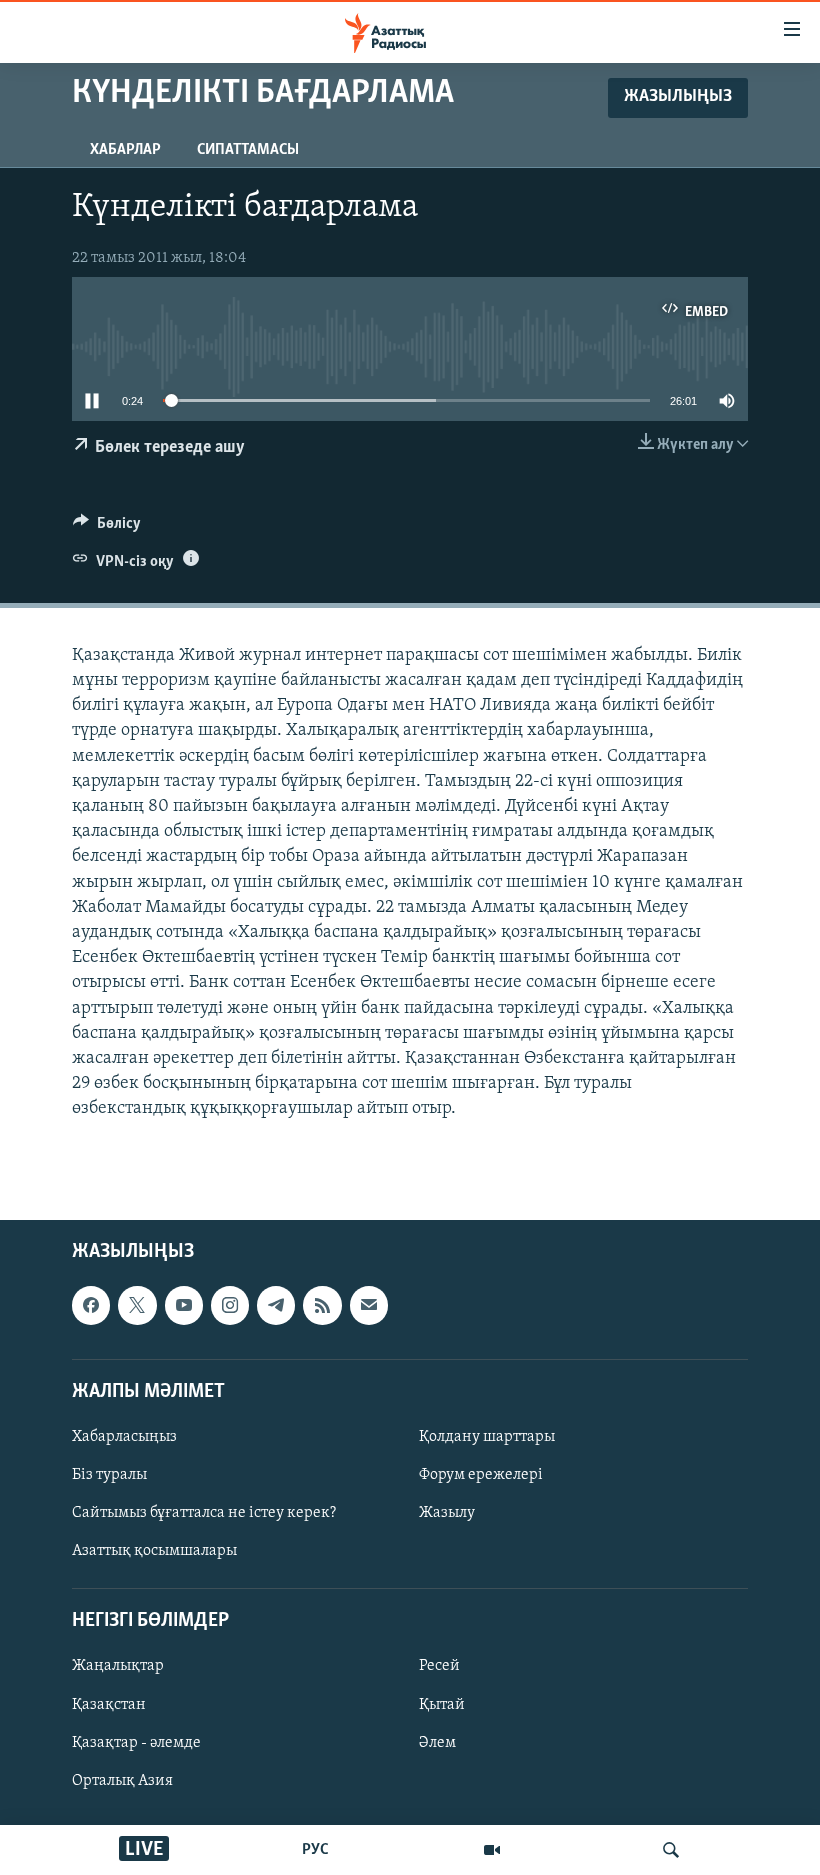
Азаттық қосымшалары (154, 1552)
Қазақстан (109, 1705)
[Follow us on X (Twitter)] (137, 1306)
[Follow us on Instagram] (230, 1306)
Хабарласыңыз (124, 1437)
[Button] (107, 528)
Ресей (439, 1667)
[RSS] (322, 1306)
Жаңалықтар (118, 1667)
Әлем (437, 1743)
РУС (315, 1850)
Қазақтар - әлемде (136, 1743)
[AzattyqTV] (492, 1850)
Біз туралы (109, 1475)
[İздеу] (671, 1850)
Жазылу (447, 1514)
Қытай (442, 1705)
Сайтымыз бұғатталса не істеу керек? (204, 1514)
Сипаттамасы (248, 150)
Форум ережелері (481, 1475)
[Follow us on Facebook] (91, 1306)
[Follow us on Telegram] (276, 1306)
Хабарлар (125, 150)
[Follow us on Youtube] (184, 1306)
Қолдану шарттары (487, 1437)
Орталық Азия (122, 1781)
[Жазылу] (369, 1306)
